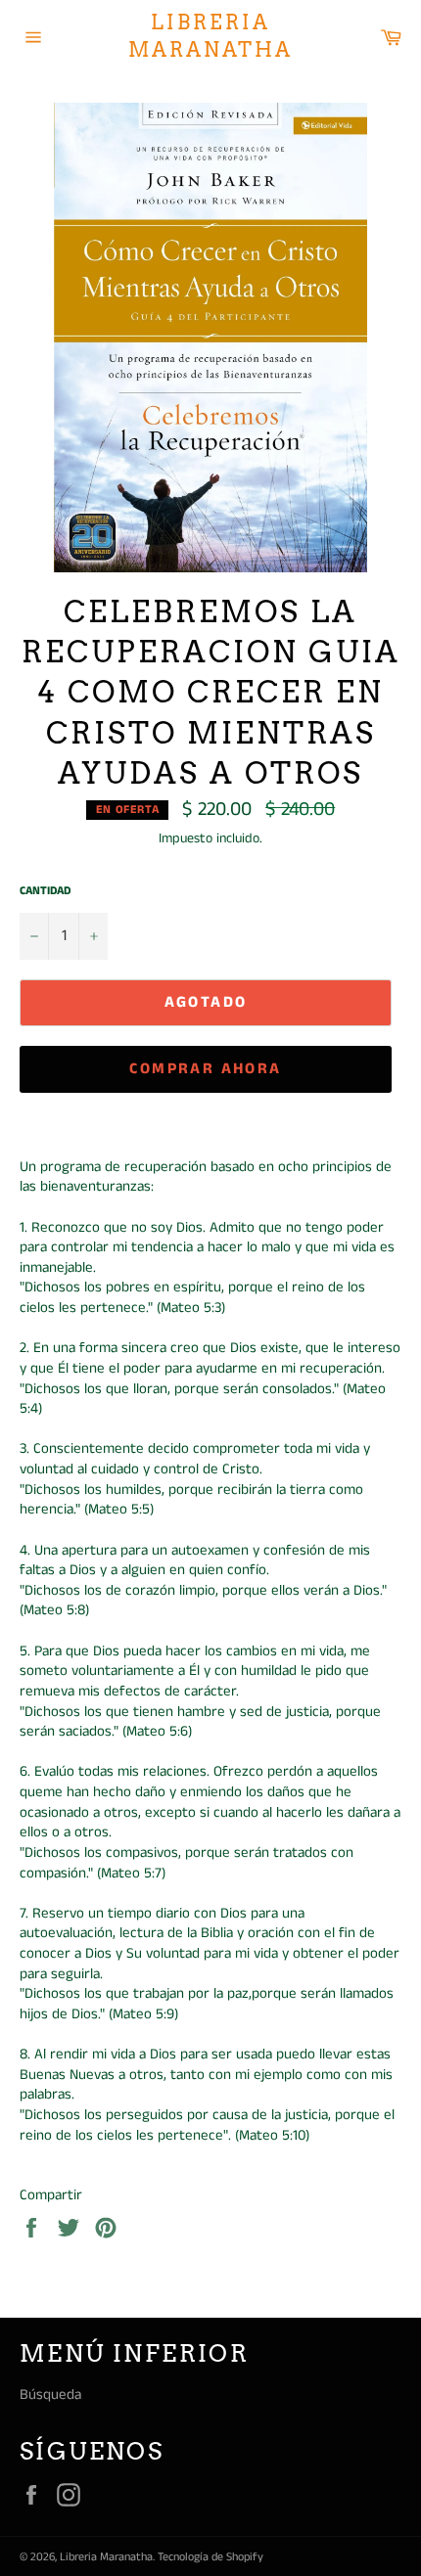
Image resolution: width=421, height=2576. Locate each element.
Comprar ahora (205, 1069)
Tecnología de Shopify (210, 2557)
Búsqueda (50, 2395)
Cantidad (45, 891)
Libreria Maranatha (210, 36)
